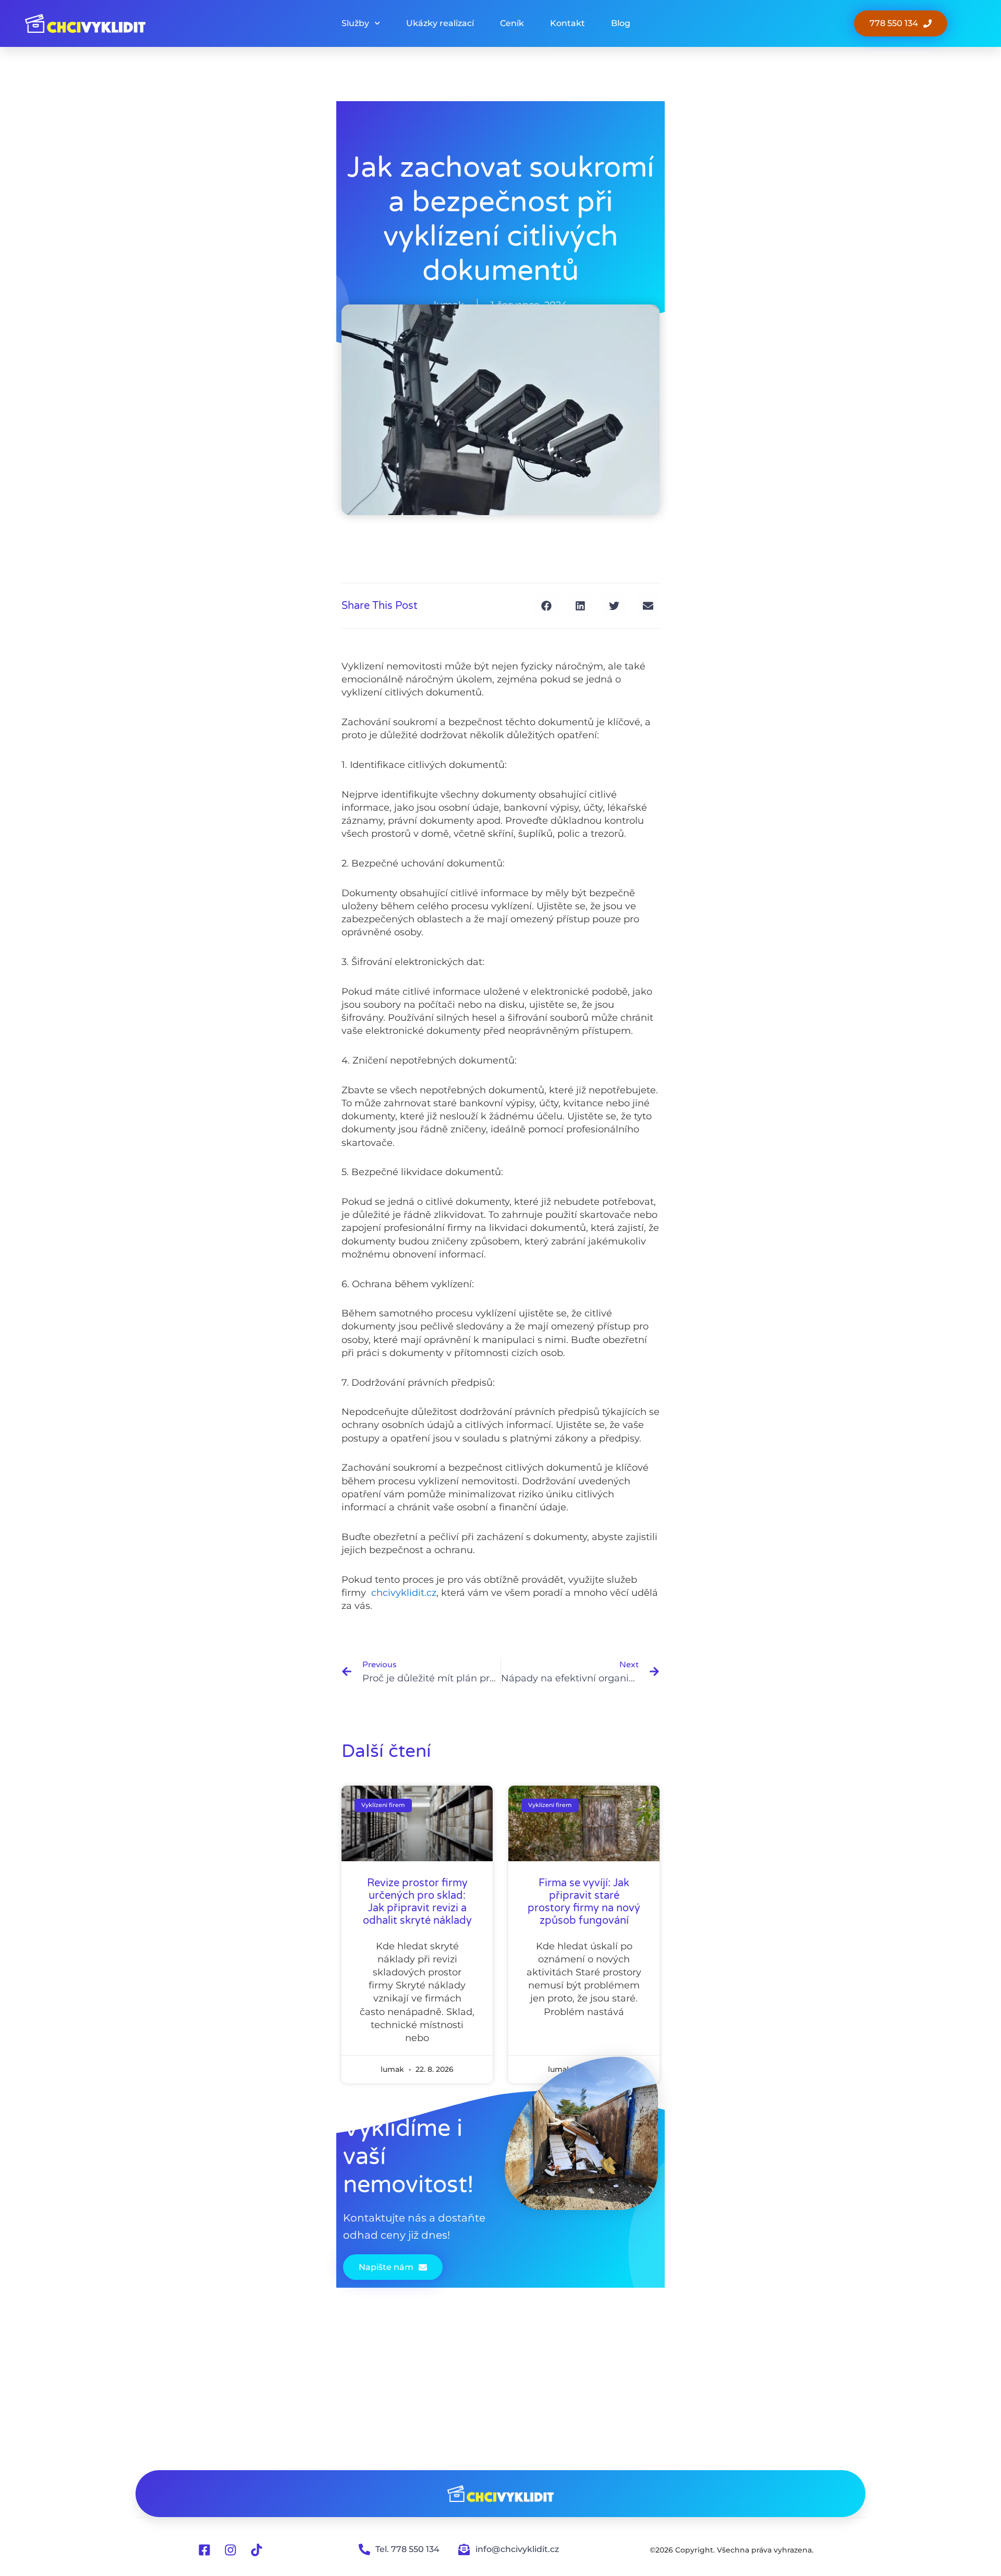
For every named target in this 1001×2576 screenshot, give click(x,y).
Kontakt (567, 23)
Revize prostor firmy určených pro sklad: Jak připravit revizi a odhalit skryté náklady (417, 1902)
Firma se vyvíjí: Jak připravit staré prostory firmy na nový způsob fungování (584, 1902)
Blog (621, 23)
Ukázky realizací (440, 23)
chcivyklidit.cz (404, 1593)
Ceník (512, 23)
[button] (546, 606)
